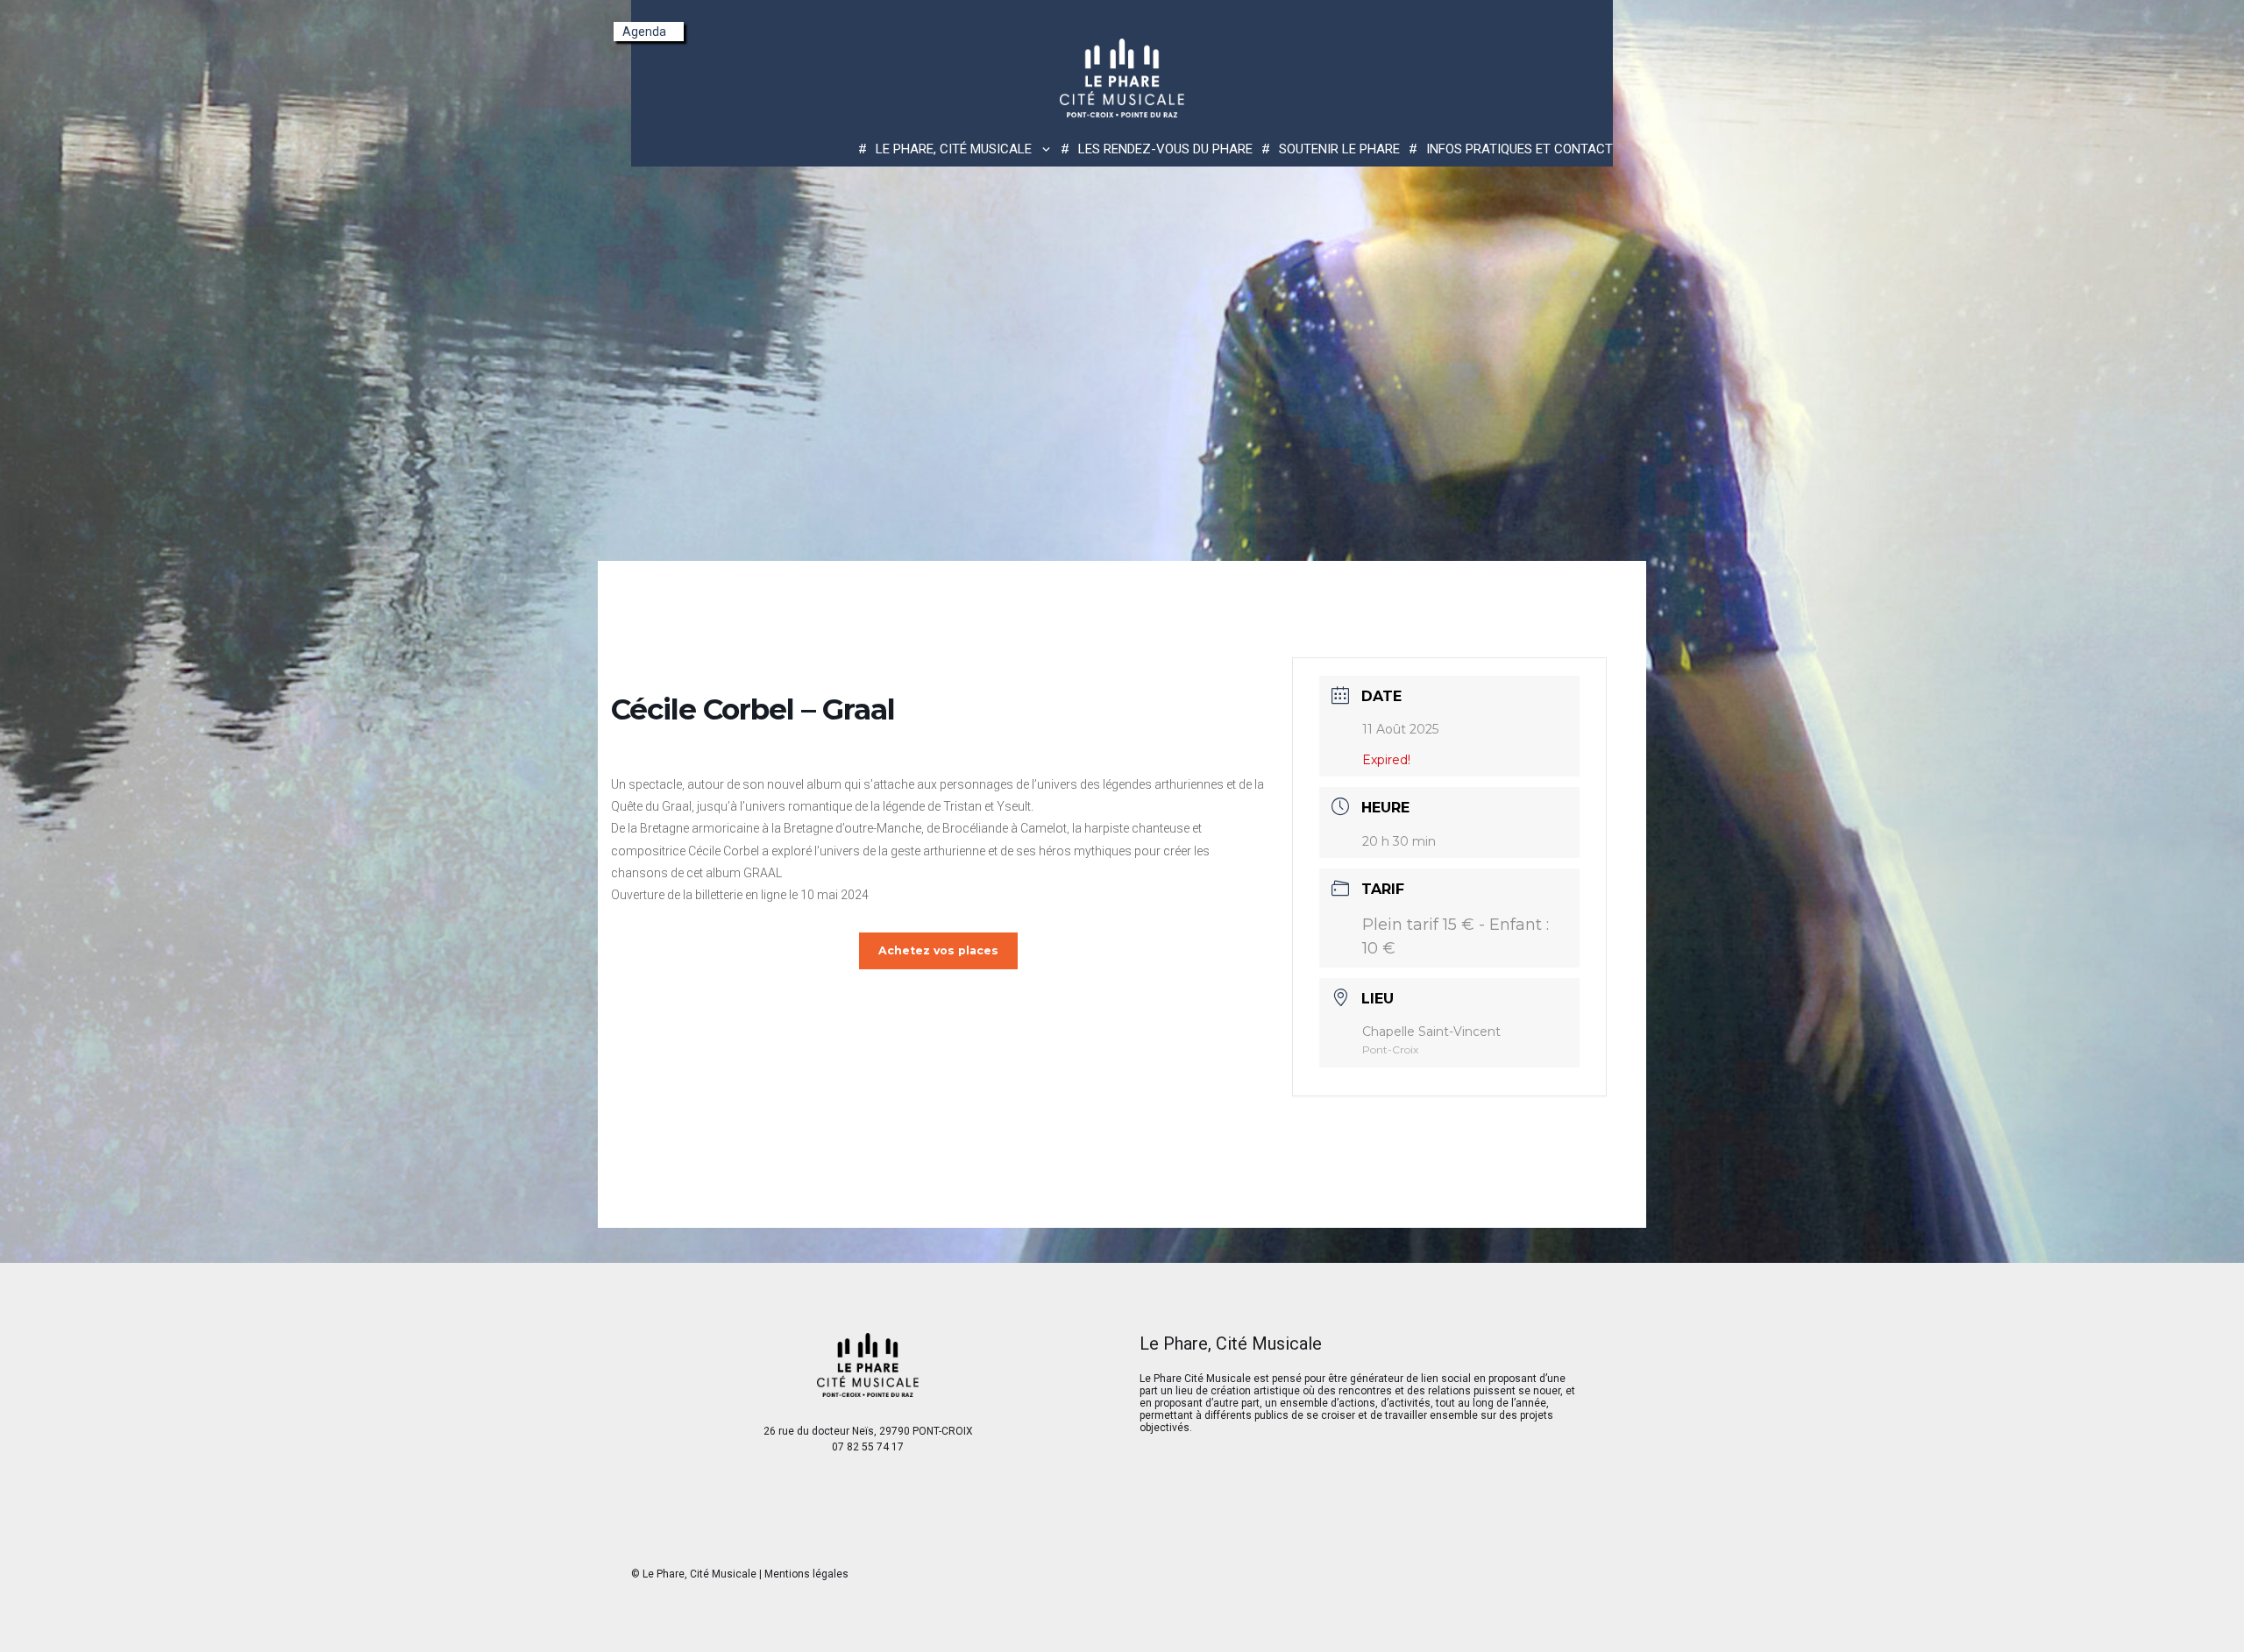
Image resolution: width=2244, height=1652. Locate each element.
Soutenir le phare (1339, 149)
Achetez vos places (938, 950)
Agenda (644, 32)
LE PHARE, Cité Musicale (954, 149)
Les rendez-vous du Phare (1165, 149)
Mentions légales (806, 1574)
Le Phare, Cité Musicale (699, 1574)
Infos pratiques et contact (1520, 149)
